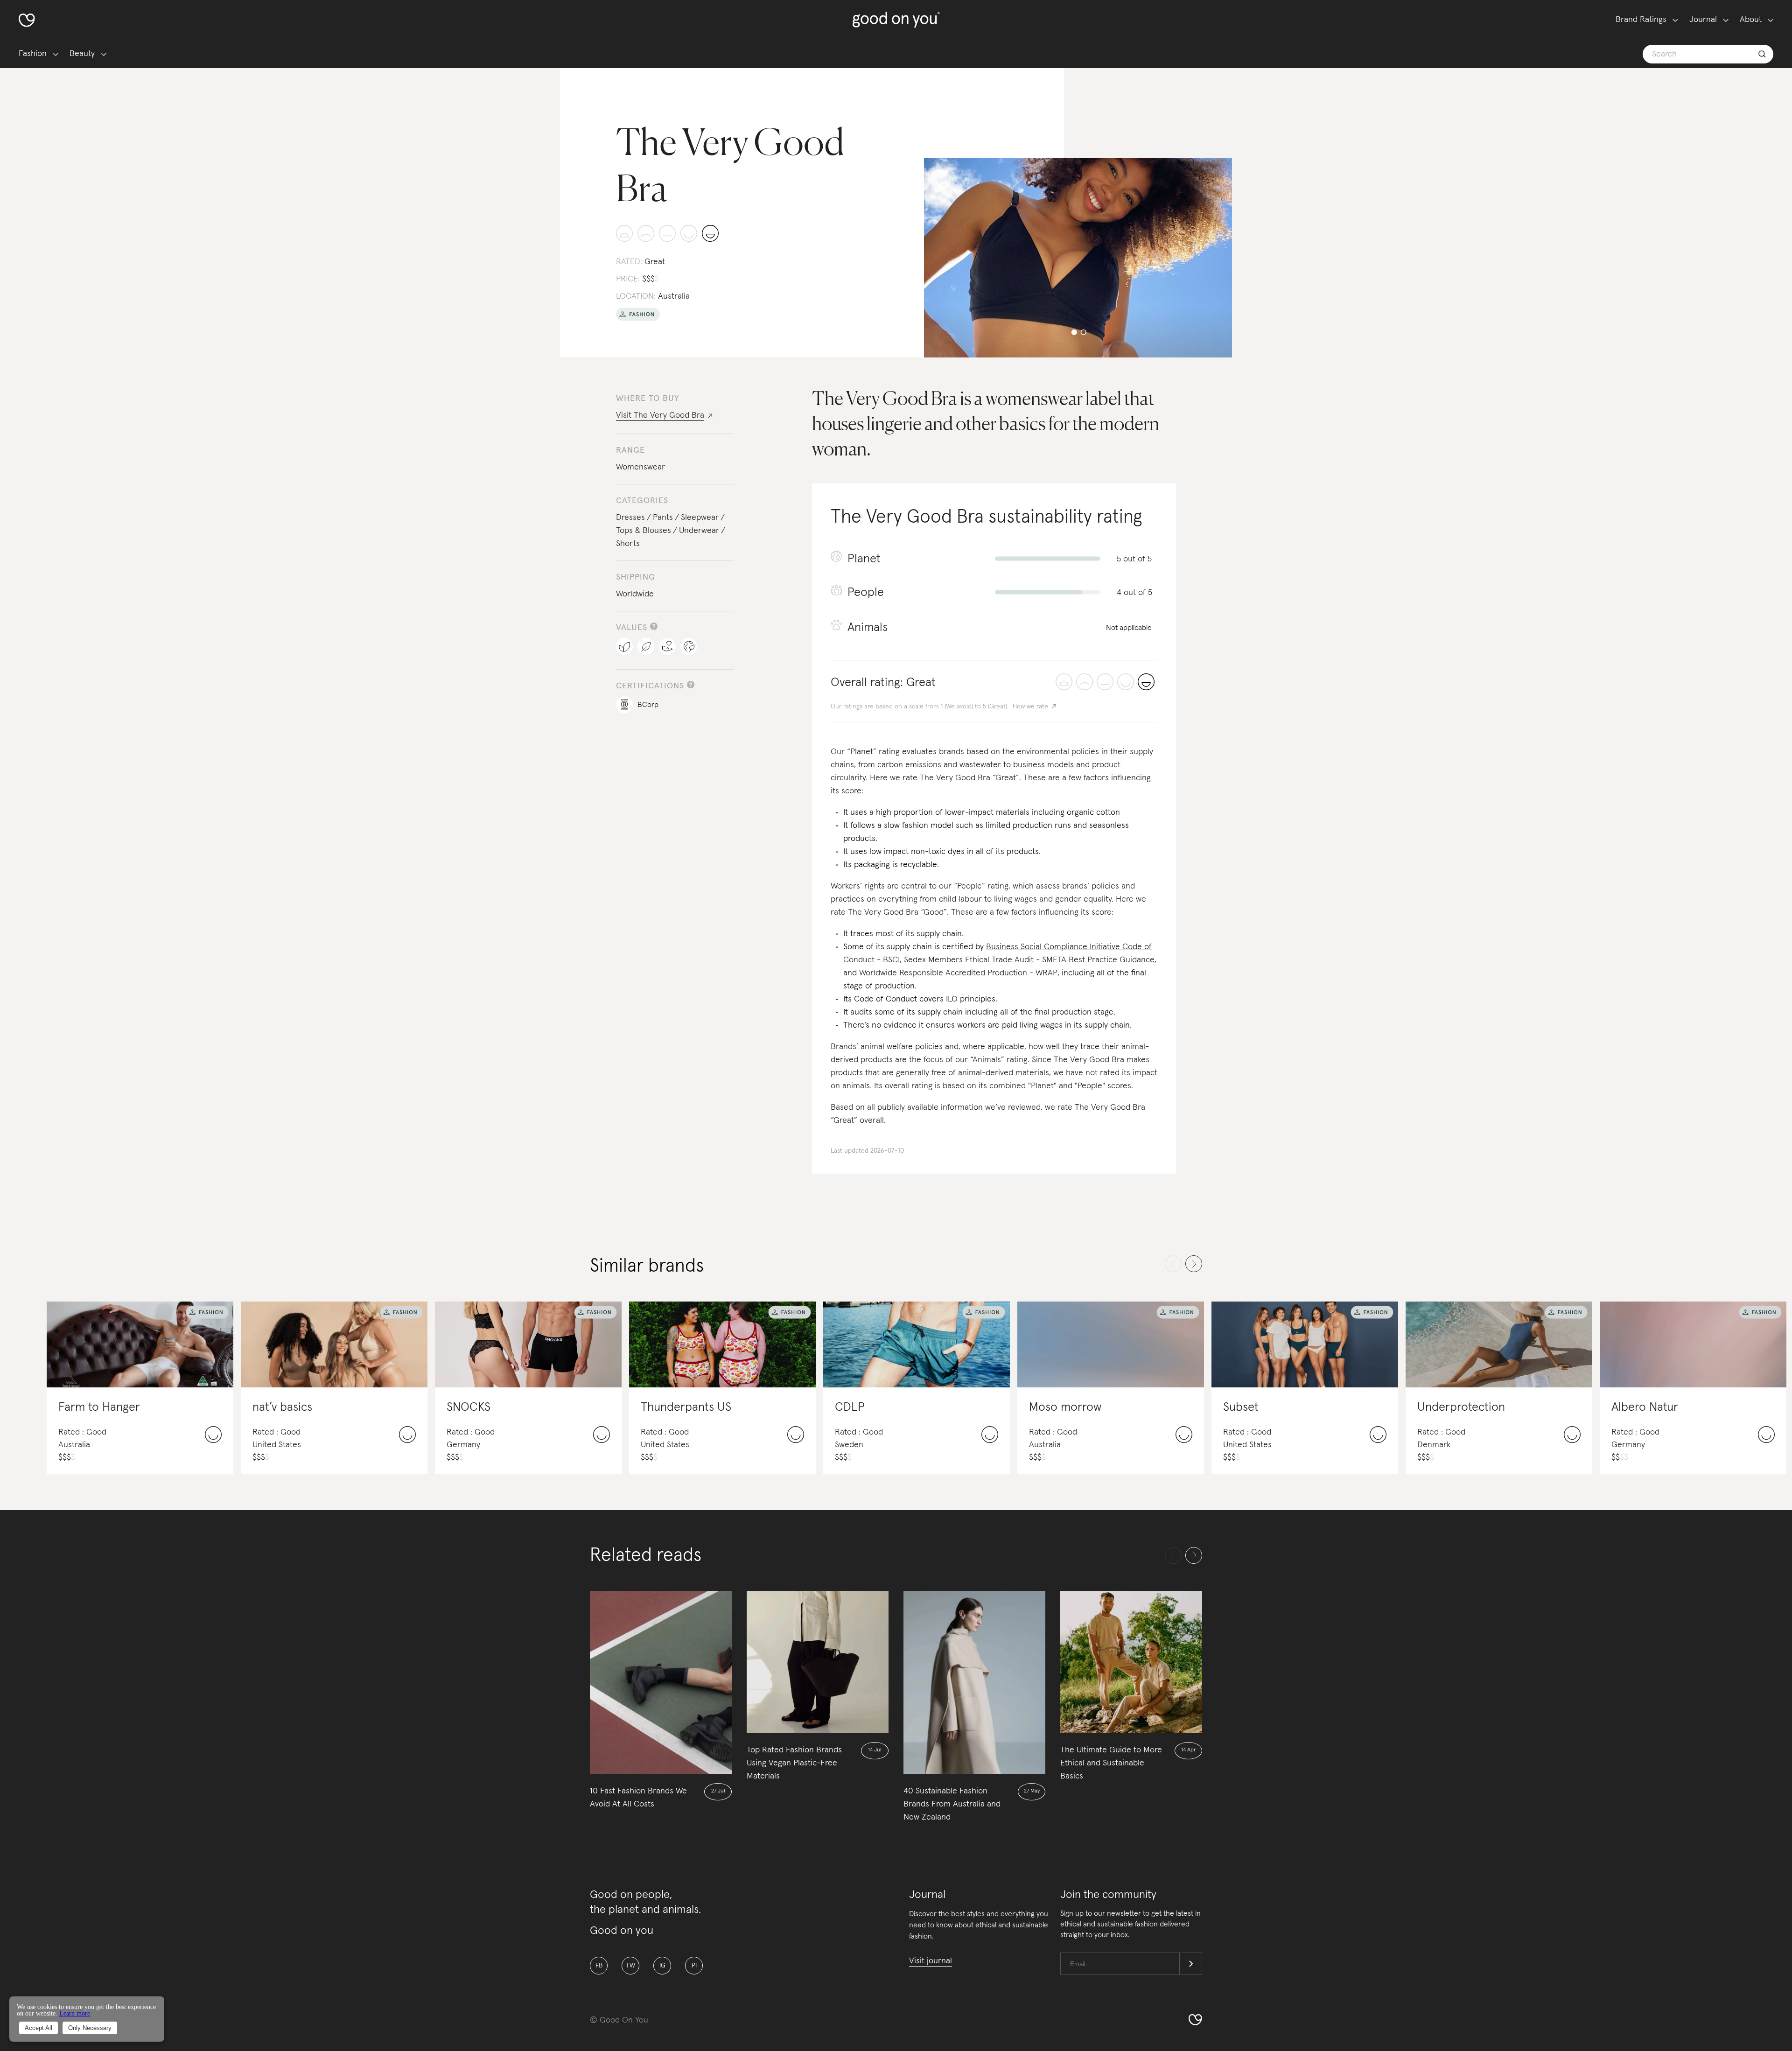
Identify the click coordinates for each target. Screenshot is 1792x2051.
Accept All (38, 2028)
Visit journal (931, 1961)
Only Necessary (90, 2028)
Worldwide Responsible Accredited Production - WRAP (958, 973)
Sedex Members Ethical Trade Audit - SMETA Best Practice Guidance (1029, 960)
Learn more (75, 2013)
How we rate (1030, 707)
